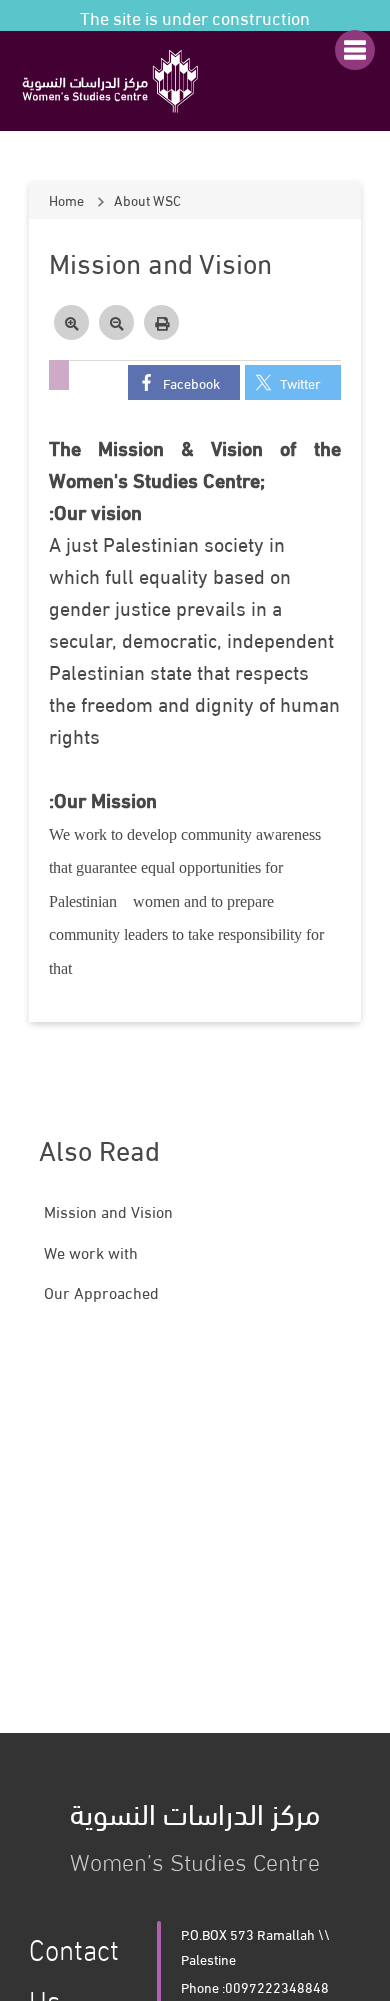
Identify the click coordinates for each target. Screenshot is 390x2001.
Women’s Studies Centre (195, 1832)
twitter (300, 382)
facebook (191, 382)
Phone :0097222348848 (255, 1986)
